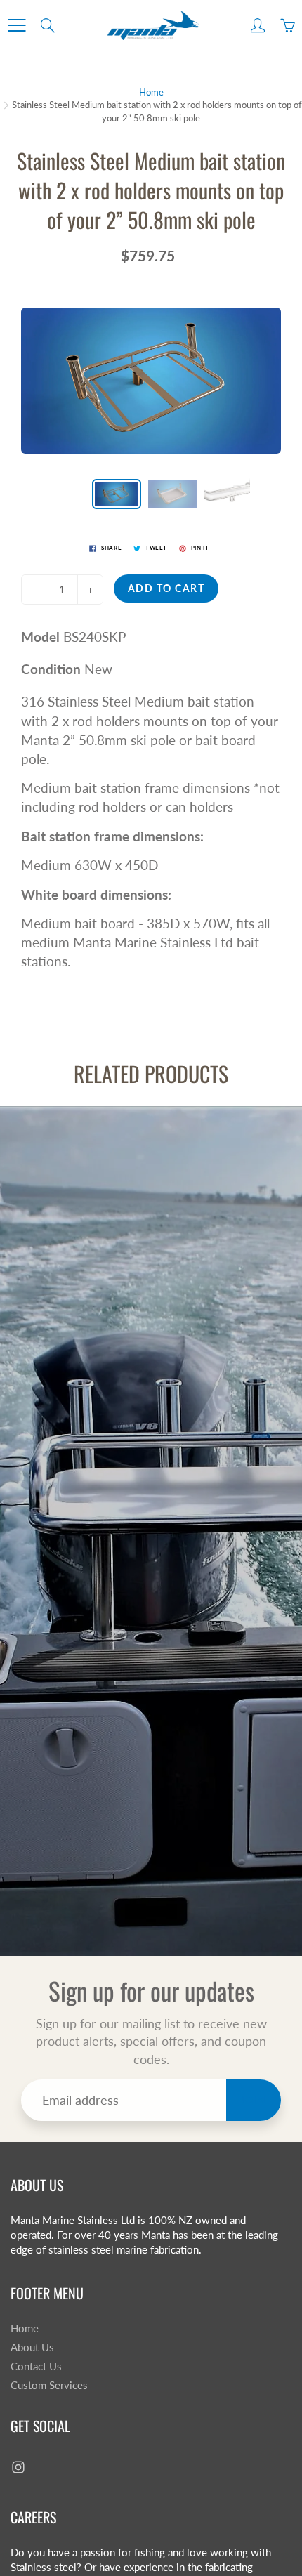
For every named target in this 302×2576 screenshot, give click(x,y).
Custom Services (49, 2385)
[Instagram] (18, 2467)
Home (151, 92)
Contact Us (36, 2366)
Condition (51, 669)
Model (40, 637)
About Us (32, 2347)
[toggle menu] (17, 25)
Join (254, 2099)
